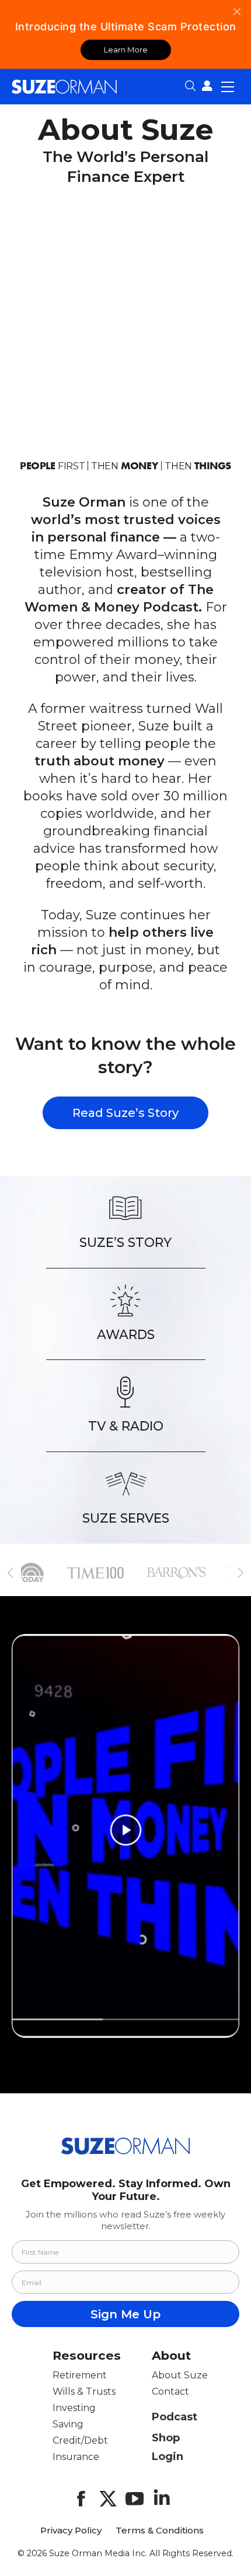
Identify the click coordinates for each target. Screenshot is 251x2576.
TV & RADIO (126, 1426)
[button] (11, 1573)
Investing (74, 2408)
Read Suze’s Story (125, 1113)
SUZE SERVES (126, 1518)
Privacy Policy (71, 2531)
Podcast (175, 2417)
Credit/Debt (80, 2440)
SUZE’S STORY (125, 1242)
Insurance (76, 2457)
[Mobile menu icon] (228, 86)
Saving (68, 2424)
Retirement (80, 2375)
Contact (170, 2392)
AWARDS (126, 1334)
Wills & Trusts (84, 2392)
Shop (166, 2438)
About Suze (180, 2375)
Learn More (126, 50)
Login (168, 2456)
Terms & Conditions (160, 2531)
